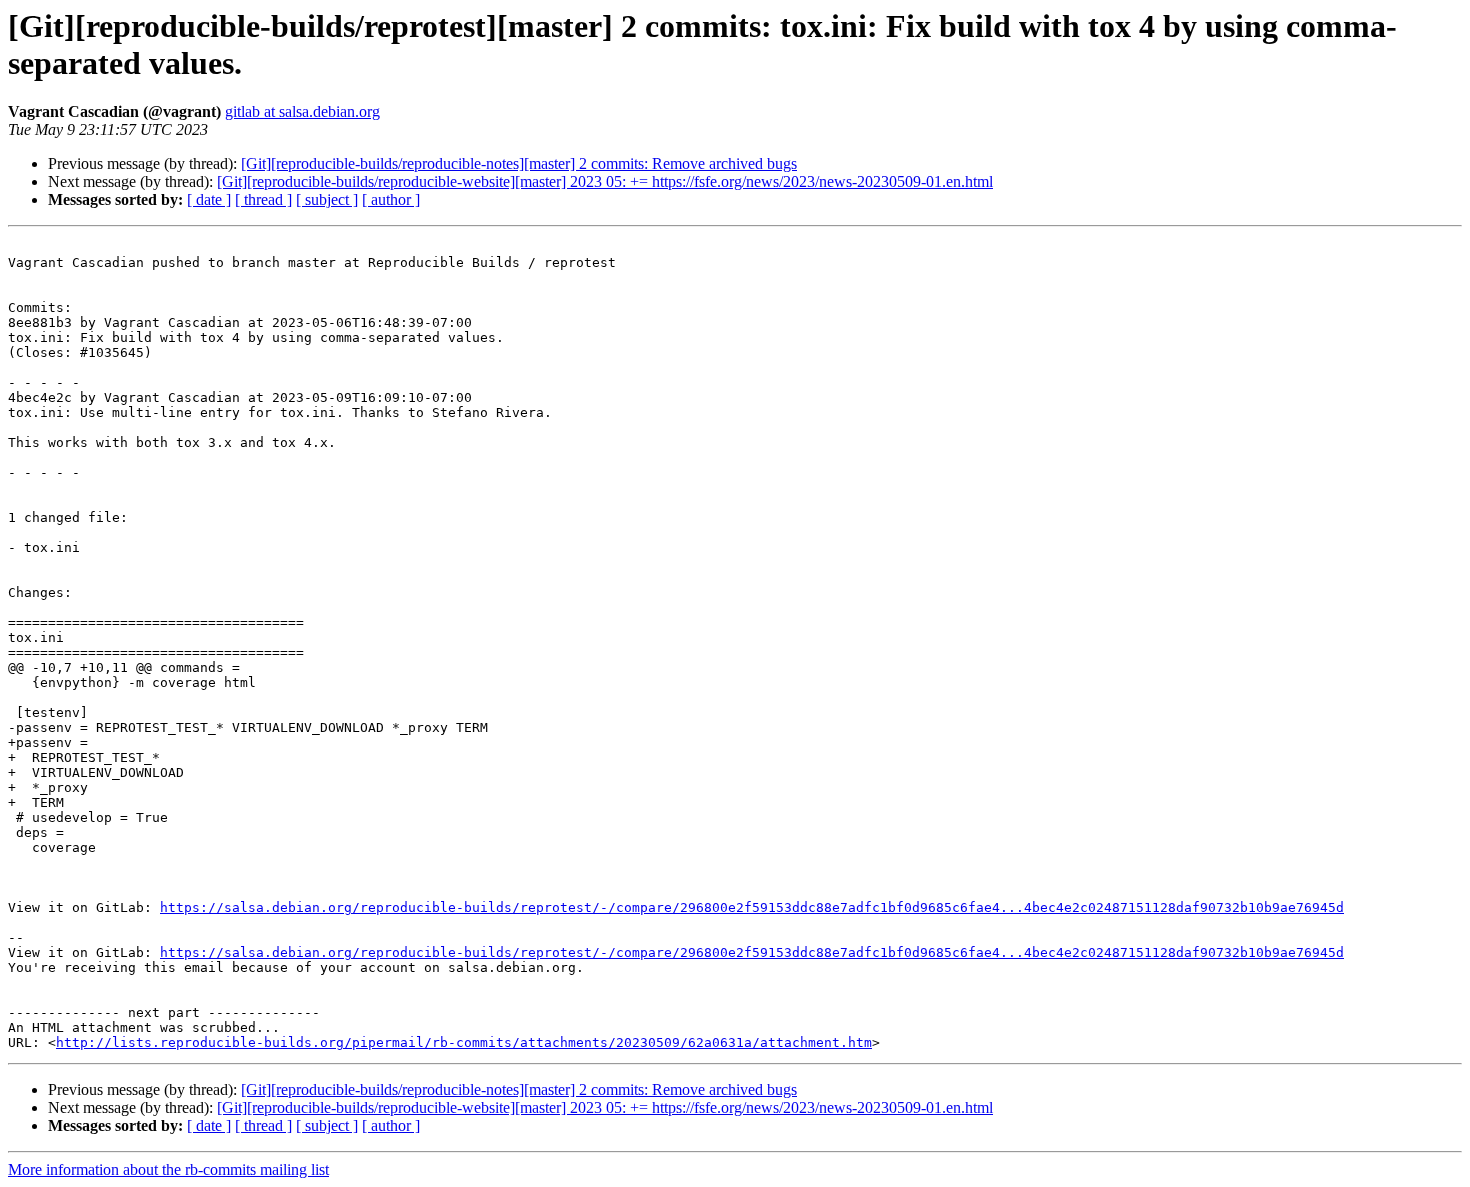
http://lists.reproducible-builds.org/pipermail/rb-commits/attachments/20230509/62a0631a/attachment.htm (464, 1042)
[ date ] (209, 199)
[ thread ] (263, 199)
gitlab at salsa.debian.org (302, 111)
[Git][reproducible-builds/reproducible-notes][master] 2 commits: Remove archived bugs (519, 163)
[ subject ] (327, 199)
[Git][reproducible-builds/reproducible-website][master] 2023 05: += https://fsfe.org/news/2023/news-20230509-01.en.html (605, 181)
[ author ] (391, 199)
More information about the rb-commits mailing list (168, 1169)
